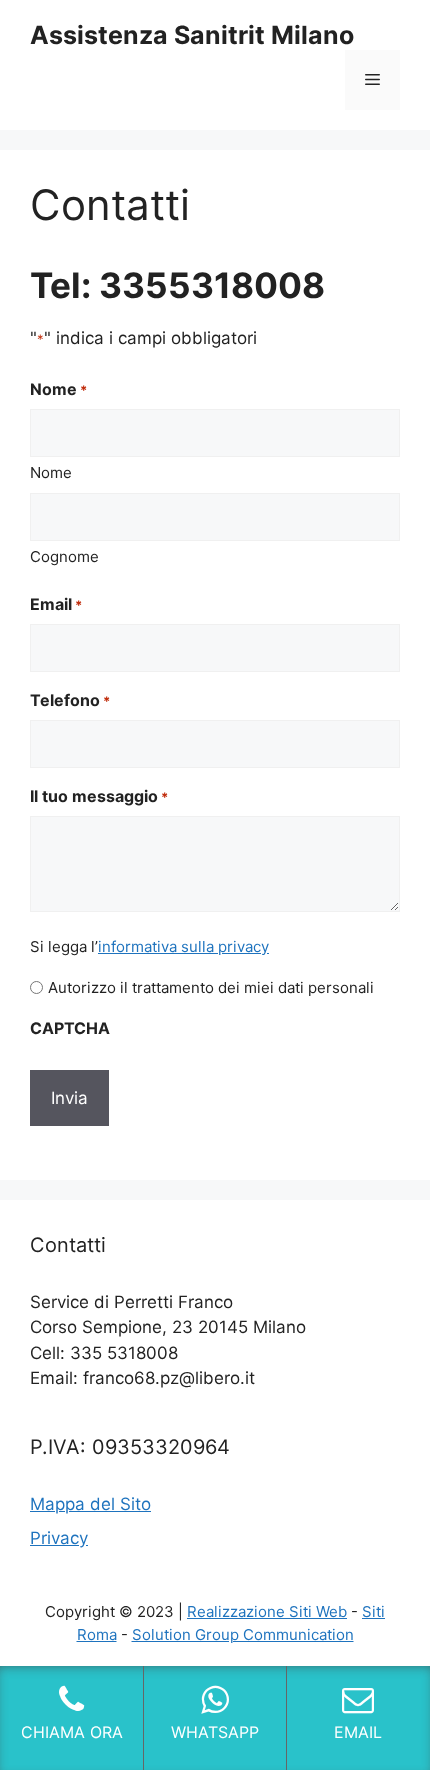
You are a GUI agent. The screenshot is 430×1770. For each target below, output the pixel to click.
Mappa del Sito (90, 1504)
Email (56, 604)
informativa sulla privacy (183, 946)
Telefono (70, 700)
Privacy (59, 1538)
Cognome (64, 556)
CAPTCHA (70, 1028)
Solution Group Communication (243, 1634)
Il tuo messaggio (99, 796)
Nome (51, 472)
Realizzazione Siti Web (267, 1611)
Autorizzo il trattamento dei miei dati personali (211, 987)
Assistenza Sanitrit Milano (192, 35)
